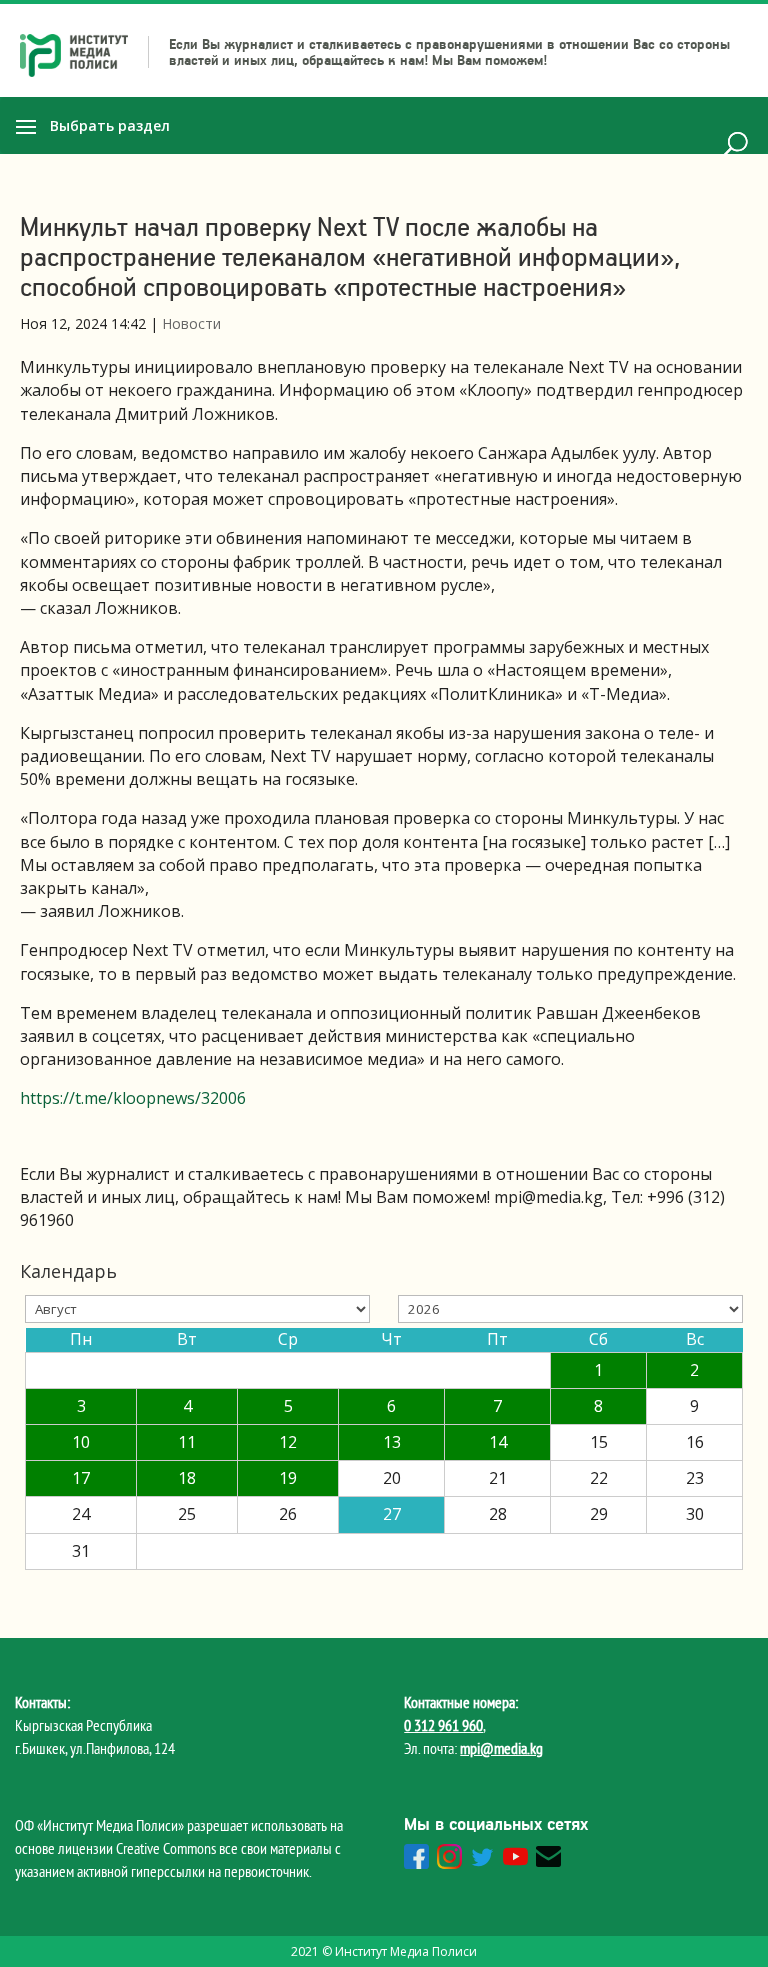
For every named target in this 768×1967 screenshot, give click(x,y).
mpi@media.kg (501, 1748)
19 (288, 1478)
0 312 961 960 (443, 1725)
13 (392, 1442)
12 (288, 1442)
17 (81, 1478)
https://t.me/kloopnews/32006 (133, 1098)
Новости (191, 323)
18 (187, 1478)
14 (498, 1442)
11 (187, 1442)
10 (81, 1442)
